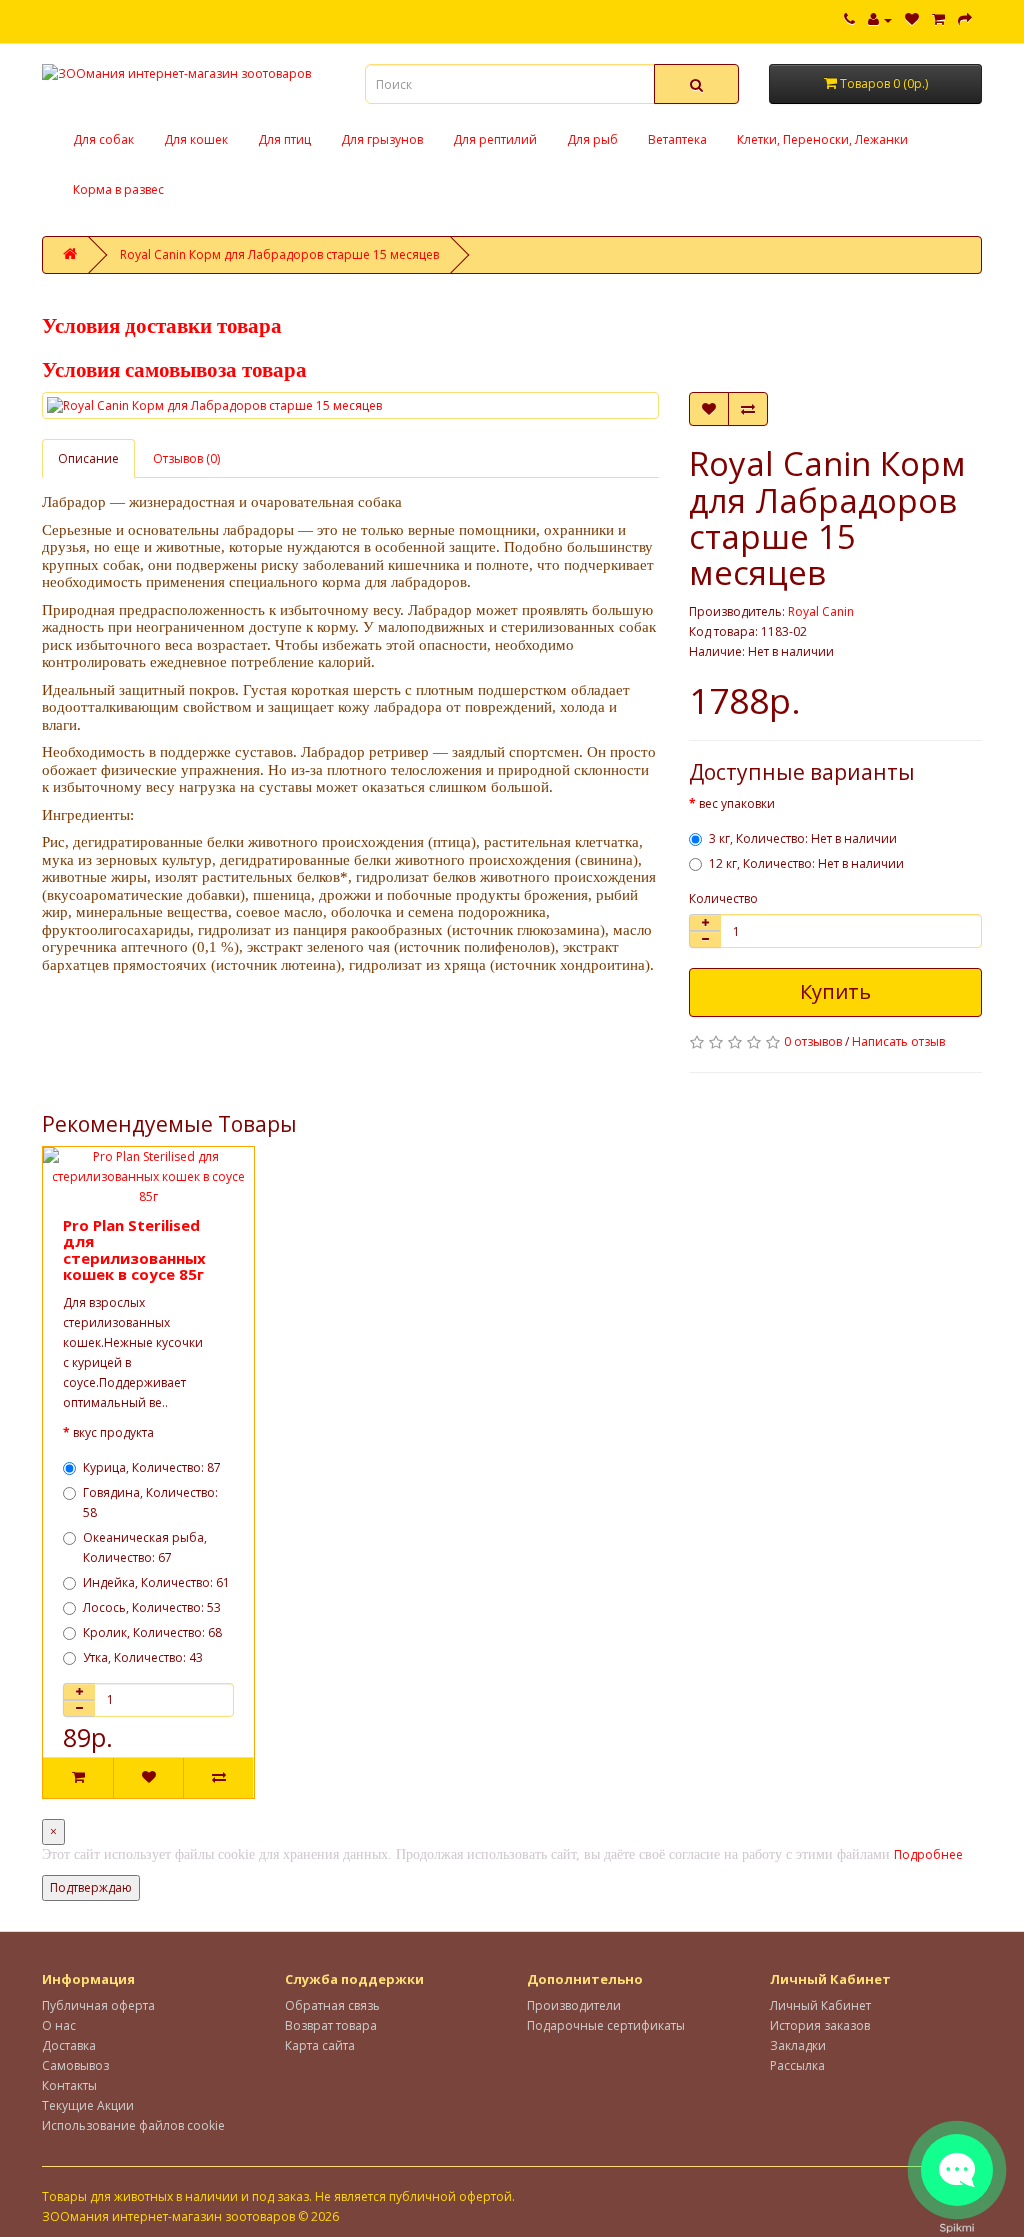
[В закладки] (709, 409)
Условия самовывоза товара (174, 370)
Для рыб (592, 139)
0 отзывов (813, 1041)
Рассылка (797, 2065)
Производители (574, 2005)
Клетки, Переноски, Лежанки (822, 139)
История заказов (820, 2025)
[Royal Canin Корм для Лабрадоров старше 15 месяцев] (350, 405)
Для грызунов (382, 139)
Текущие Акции (88, 2105)
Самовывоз (75, 2065)
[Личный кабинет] (880, 19)
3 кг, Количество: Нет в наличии (803, 838)
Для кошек (196, 139)
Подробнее (928, 1854)
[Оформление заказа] (965, 19)
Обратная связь (332, 2005)
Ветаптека (677, 139)
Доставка (69, 2045)
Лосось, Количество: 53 (152, 1607)
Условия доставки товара (162, 326)
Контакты (69, 2085)
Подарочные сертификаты (606, 2025)
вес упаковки (737, 803)
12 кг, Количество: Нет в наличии (806, 863)
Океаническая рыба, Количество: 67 (145, 1547)
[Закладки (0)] (912, 19)
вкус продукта (113, 1432)
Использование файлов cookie (133, 2125)
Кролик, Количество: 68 (152, 1632)
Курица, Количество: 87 (152, 1467)
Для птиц (284, 139)
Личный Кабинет (820, 2005)
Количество (723, 898)
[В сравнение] (748, 409)
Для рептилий (495, 139)
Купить (835, 991)
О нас (59, 2025)
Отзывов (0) (186, 458)
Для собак (103, 139)
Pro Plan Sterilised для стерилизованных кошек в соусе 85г (134, 1250)
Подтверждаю (91, 1887)
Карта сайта (320, 2045)
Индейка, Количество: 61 (156, 1582)
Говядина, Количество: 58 (150, 1502)
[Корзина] (938, 19)
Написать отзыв (898, 1041)
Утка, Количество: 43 (143, 1657)
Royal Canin (821, 611)
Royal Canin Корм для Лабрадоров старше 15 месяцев (279, 254)
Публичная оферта (98, 2005)
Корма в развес (118, 189)
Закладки (798, 2045)
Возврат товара (331, 2025)
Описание (88, 458)
